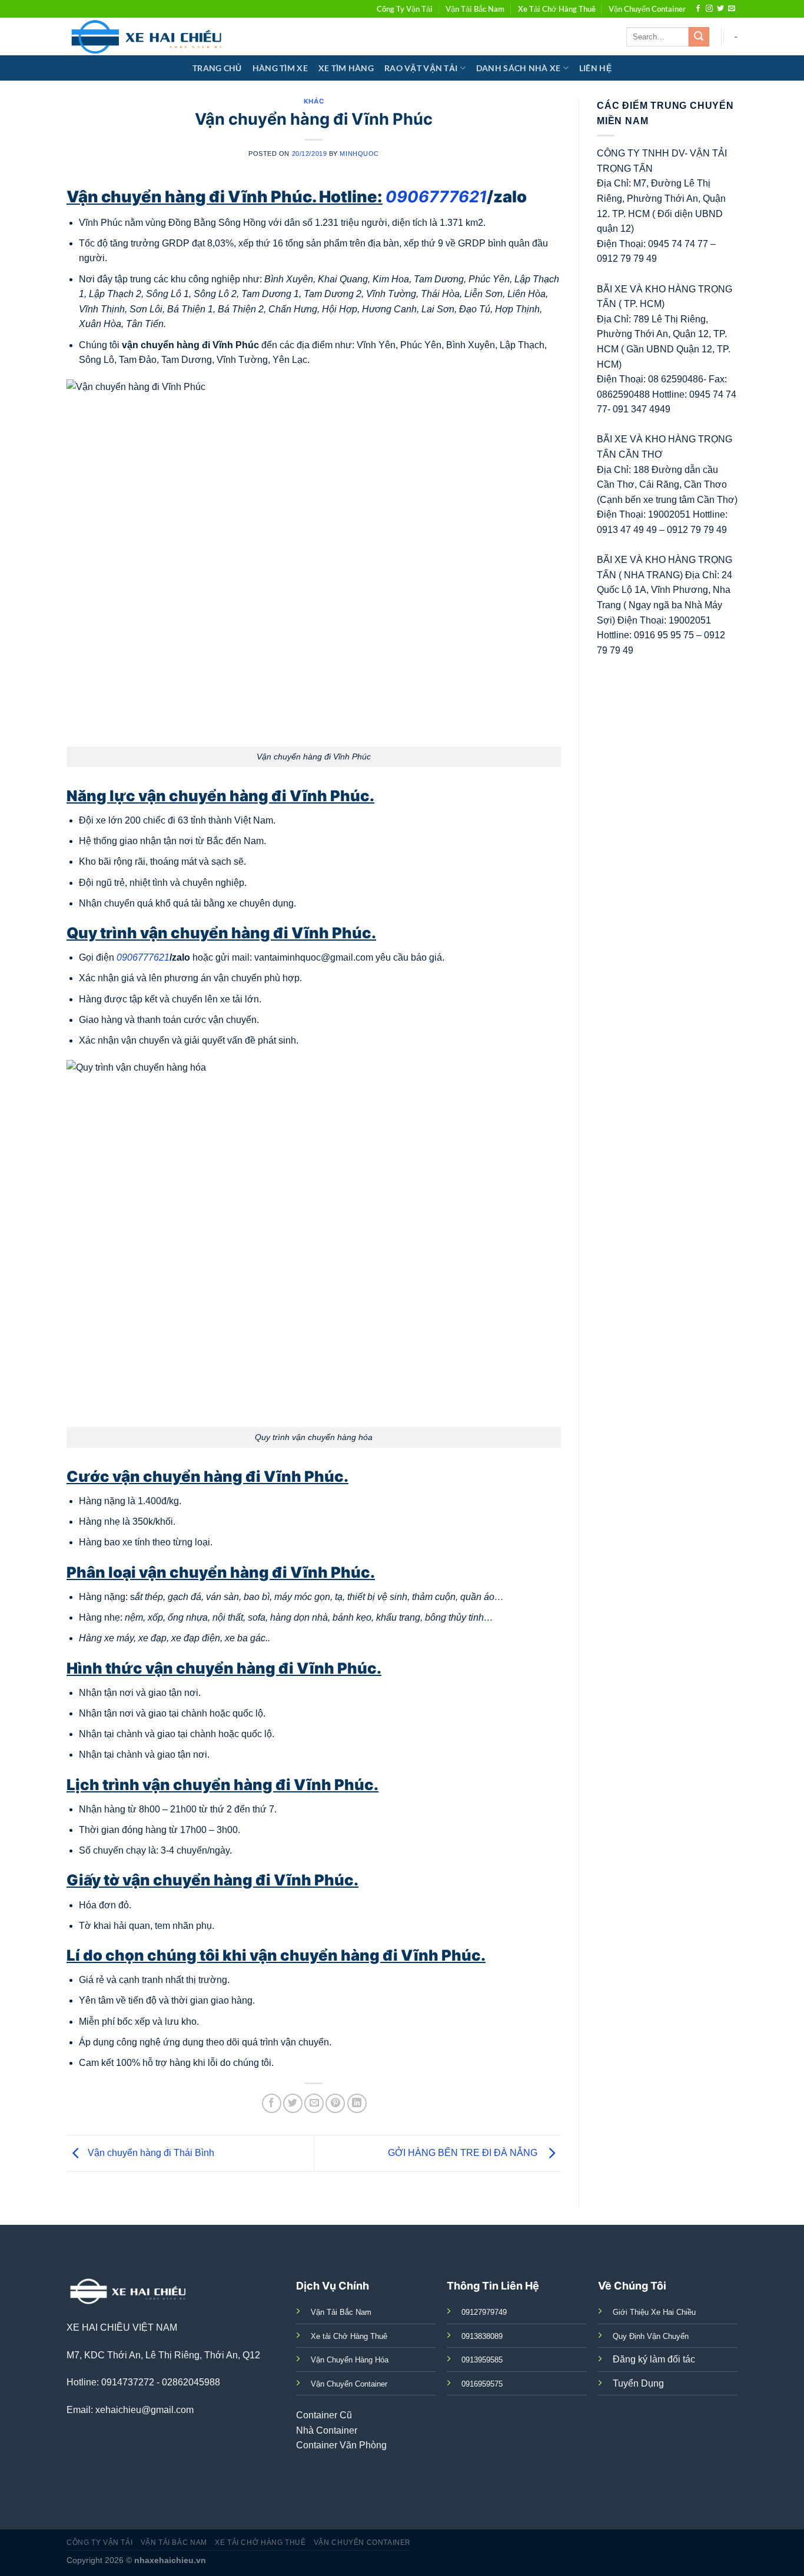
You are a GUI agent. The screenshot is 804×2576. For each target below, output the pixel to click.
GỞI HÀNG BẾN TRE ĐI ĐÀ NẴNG (465, 2153)
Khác (314, 101)
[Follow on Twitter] (720, 9)
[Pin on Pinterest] (335, 2103)
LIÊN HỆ (595, 68)
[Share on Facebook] (272, 2103)
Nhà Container (327, 2430)
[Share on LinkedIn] (357, 2103)
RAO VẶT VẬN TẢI (421, 68)
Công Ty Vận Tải (405, 9)
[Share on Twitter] (293, 2103)
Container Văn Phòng (341, 2445)
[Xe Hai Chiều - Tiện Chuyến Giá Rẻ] (149, 36)
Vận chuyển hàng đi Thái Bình (150, 2153)
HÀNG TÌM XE (280, 68)
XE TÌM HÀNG (346, 68)
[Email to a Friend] (314, 2103)
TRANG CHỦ (217, 68)
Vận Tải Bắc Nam (475, 9)
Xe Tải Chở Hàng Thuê (557, 9)
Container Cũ (324, 2415)
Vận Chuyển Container (647, 9)
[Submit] (699, 37)
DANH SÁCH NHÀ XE (519, 68)
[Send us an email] (732, 9)
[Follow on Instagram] (709, 9)
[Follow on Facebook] (698, 9)
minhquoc (359, 154)
